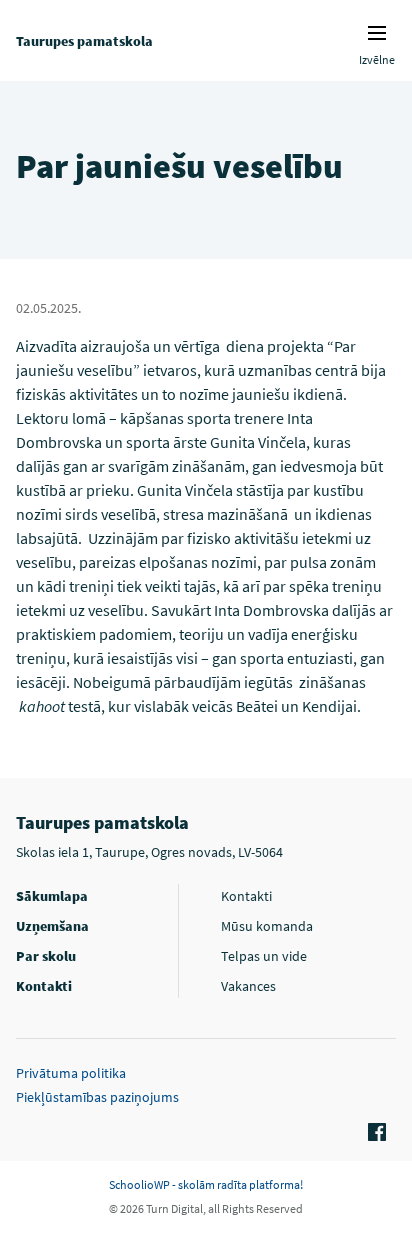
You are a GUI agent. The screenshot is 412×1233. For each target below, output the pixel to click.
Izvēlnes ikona (377, 33)
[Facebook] (374, 1133)
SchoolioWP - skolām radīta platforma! (206, 1184)
